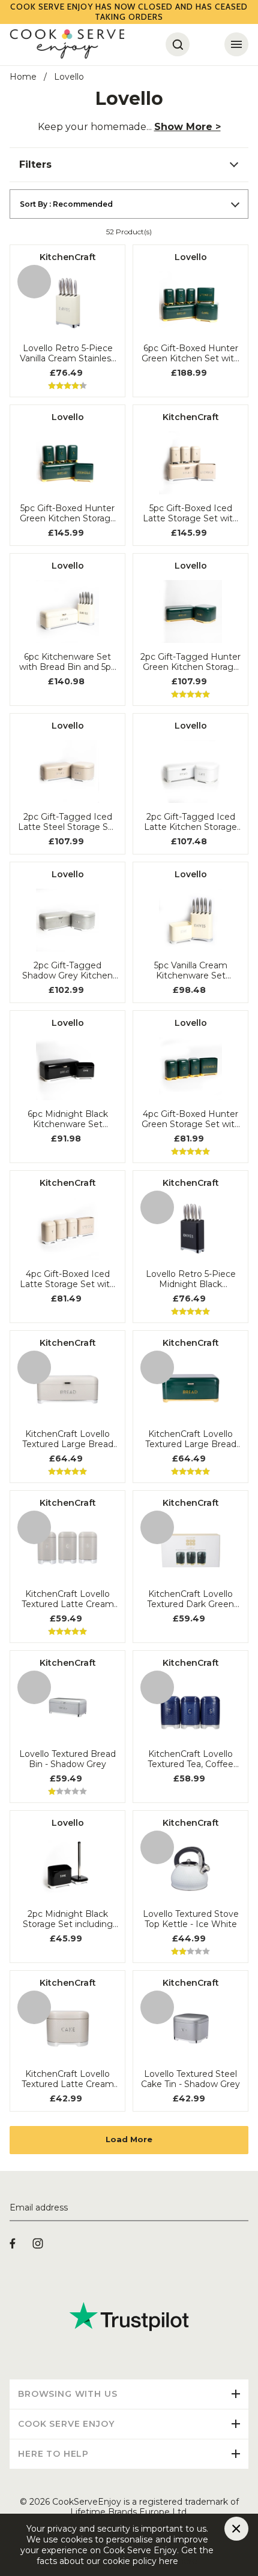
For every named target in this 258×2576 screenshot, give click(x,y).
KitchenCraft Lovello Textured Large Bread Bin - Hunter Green (191, 1439)
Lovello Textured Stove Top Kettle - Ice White (191, 1919)
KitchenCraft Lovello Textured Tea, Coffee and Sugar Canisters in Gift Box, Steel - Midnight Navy (190, 1759)
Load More (129, 2139)
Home (23, 77)
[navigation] (129, 165)
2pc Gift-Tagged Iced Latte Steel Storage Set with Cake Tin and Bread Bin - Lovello (67, 822)
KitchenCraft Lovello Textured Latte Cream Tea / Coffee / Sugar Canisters (68, 1599)
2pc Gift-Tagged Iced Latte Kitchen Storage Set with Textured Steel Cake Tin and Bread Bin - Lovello (190, 822)
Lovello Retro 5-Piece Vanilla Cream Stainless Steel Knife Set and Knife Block (67, 354)
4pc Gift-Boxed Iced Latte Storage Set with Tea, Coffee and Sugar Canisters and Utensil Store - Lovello (67, 1279)
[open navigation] (236, 44)
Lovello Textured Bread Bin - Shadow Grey (67, 1759)
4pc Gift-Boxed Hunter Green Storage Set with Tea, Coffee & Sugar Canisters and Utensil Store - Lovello (191, 1119)
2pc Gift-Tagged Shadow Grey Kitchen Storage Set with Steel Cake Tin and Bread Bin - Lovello (68, 971)
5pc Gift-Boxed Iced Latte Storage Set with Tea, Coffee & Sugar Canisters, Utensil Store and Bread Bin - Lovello (191, 514)
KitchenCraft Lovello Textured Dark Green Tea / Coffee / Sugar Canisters (190, 1599)
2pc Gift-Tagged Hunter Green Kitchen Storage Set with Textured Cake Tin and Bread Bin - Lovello (190, 662)
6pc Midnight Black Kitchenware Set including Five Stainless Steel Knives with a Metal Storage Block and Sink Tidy (67, 1119)
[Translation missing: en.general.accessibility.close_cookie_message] (236, 2529)
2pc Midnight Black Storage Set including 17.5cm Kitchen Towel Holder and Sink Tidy (68, 1919)
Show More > (187, 127)
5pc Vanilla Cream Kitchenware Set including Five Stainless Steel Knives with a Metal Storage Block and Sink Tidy (190, 971)
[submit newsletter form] (244, 2208)
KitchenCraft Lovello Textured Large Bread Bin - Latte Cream (68, 1439)
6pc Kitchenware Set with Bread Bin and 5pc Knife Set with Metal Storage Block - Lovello (67, 662)
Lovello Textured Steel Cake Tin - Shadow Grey (190, 2079)
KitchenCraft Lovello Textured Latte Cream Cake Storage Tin (68, 2079)
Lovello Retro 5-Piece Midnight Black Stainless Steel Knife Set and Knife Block (191, 1279)
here (188, 2561)
